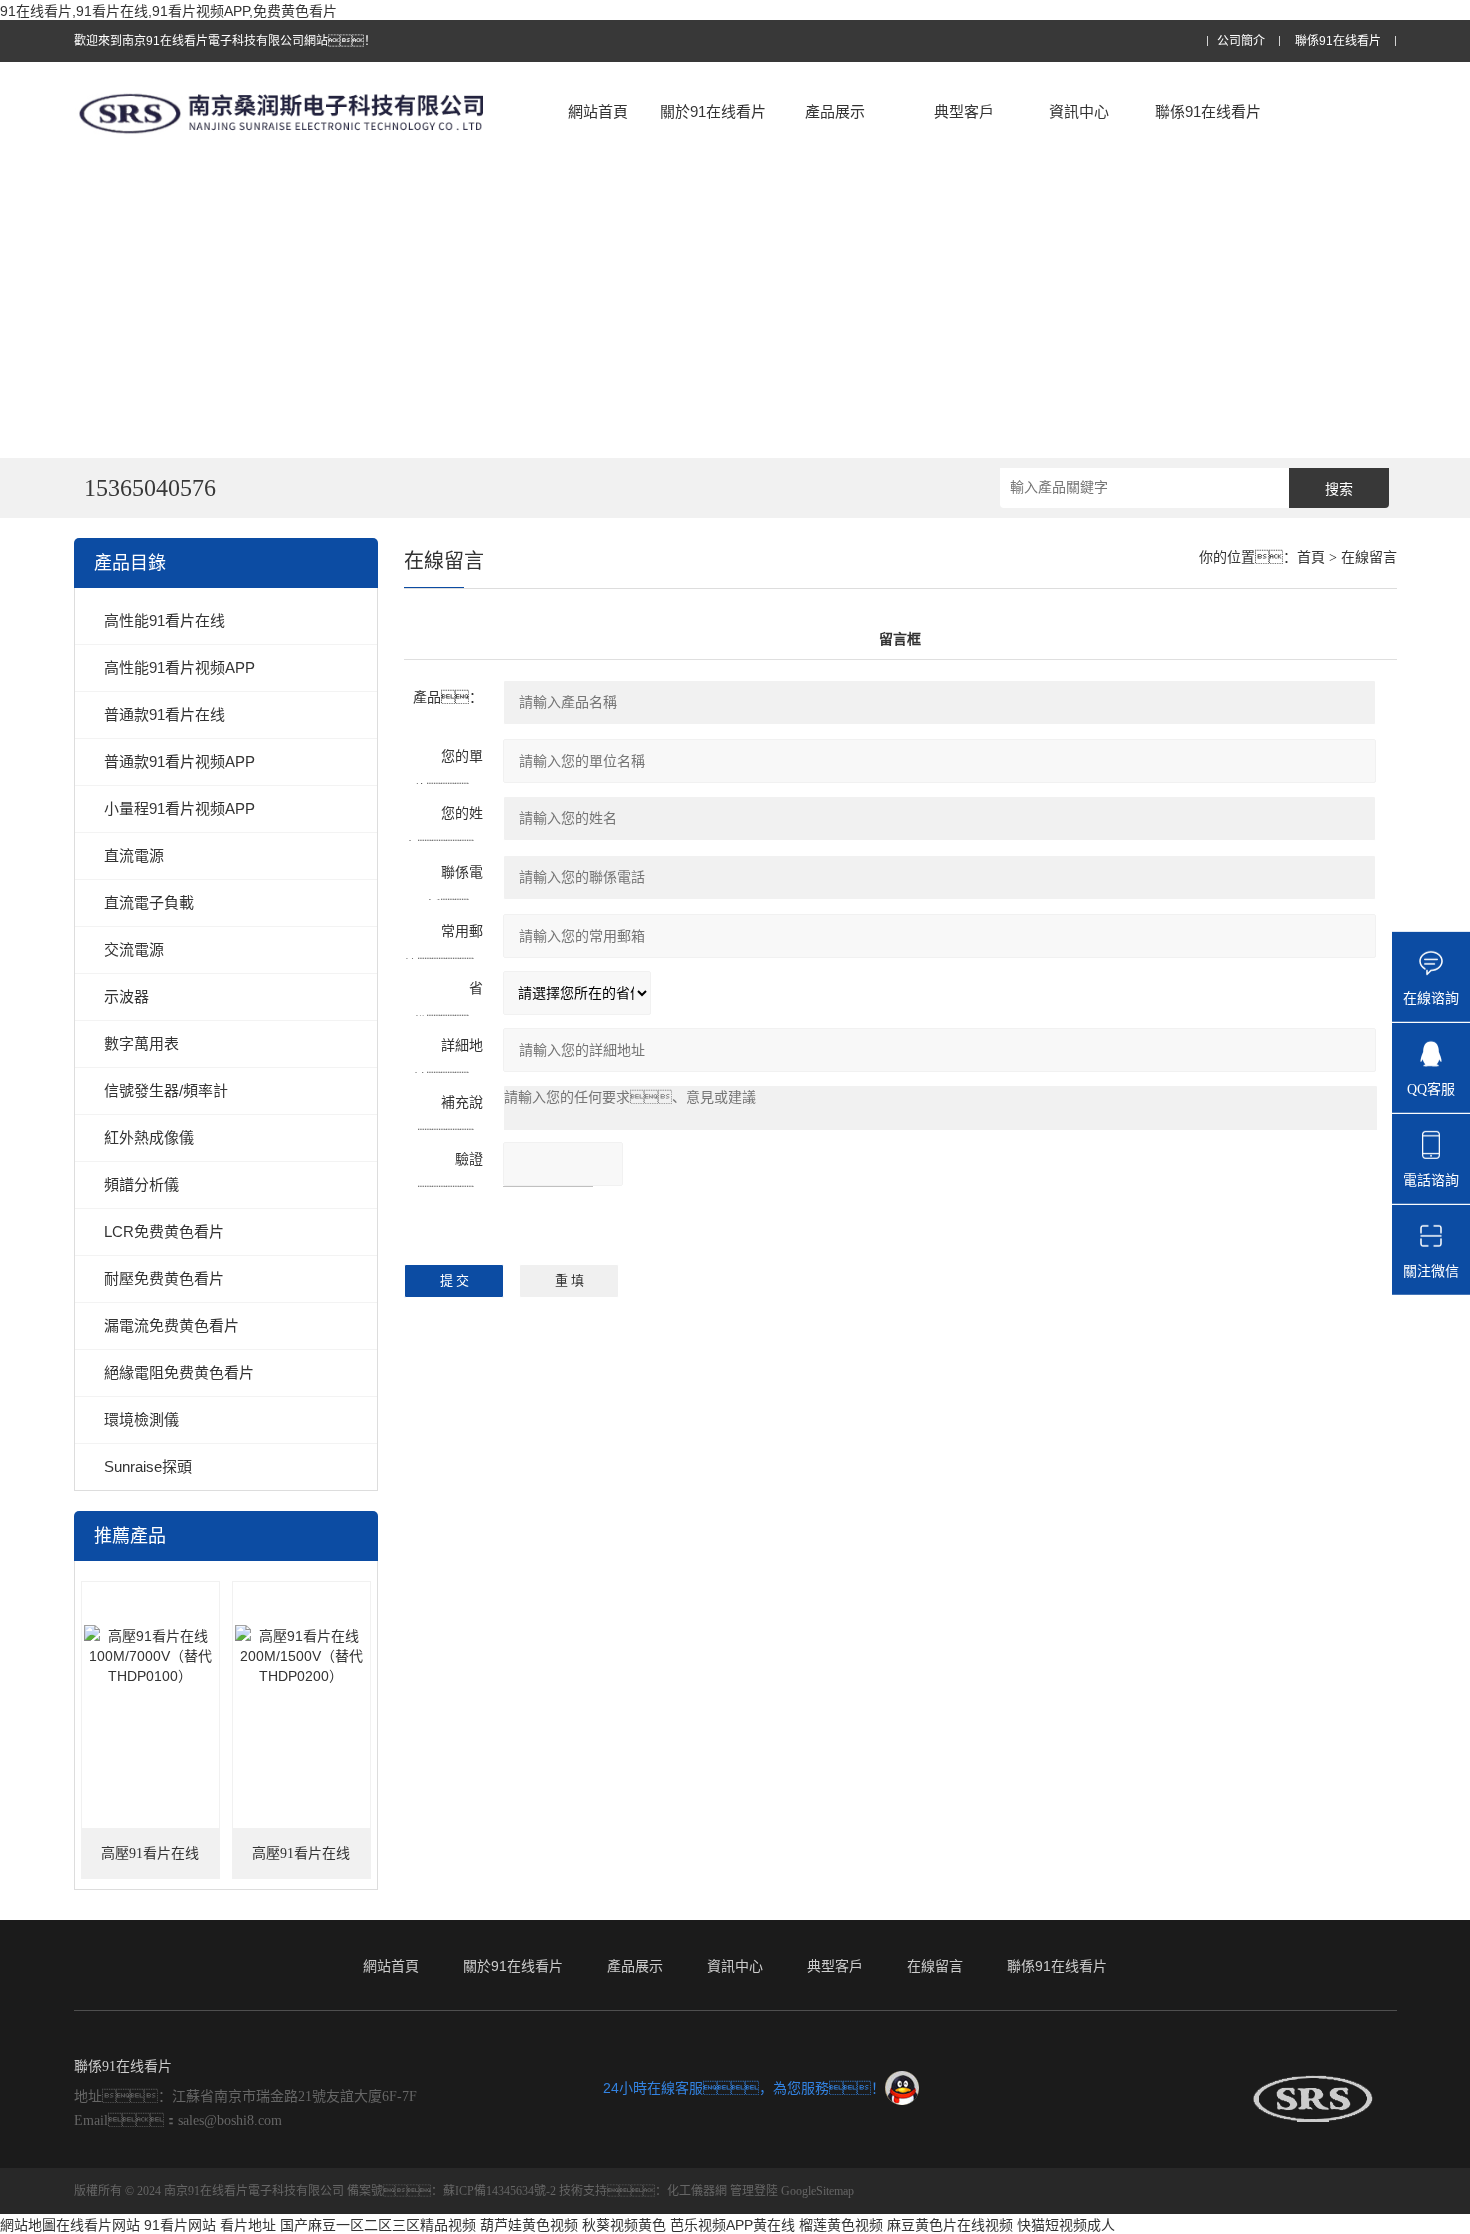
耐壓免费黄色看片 (164, 1278)
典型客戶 (964, 111)
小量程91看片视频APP (179, 808)
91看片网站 (180, 2225)
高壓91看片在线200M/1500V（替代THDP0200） (301, 1862)
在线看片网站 (98, 2225)
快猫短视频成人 (1066, 2225)
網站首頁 (598, 111)
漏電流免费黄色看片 (171, 1325)
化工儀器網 (697, 2191)
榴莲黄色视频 (841, 2225)
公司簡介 (1241, 41)
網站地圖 (28, 2225)
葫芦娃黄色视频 (529, 2225)
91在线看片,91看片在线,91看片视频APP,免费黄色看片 (168, 11)
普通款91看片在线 (164, 714)
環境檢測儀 (141, 1419)
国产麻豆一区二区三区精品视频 (378, 2225)
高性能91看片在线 (164, 620)
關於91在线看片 (713, 111)
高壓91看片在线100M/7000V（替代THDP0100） (150, 1862)
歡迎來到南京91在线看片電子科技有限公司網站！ (225, 41)
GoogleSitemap (817, 2191)
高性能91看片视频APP (179, 667)
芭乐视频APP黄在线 (732, 2225)
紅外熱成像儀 (149, 1137)
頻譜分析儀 (141, 1184)
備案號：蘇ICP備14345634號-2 (451, 2191)
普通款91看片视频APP (179, 761)
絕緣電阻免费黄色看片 (179, 1372)
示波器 (126, 996)
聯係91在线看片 (1338, 41)
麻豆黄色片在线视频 (950, 2225)
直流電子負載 (149, 902)
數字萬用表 (141, 1043)
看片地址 (248, 2225)
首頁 (1311, 557)
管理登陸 (754, 2191)
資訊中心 (1079, 111)
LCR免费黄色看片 (164, 1231)
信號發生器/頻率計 (166, 1090)
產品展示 (835, 111)
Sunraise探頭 (148, 1466)
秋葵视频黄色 (624, 2225)
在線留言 (935, 1966)
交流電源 (134, 949)
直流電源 (134, 855)
